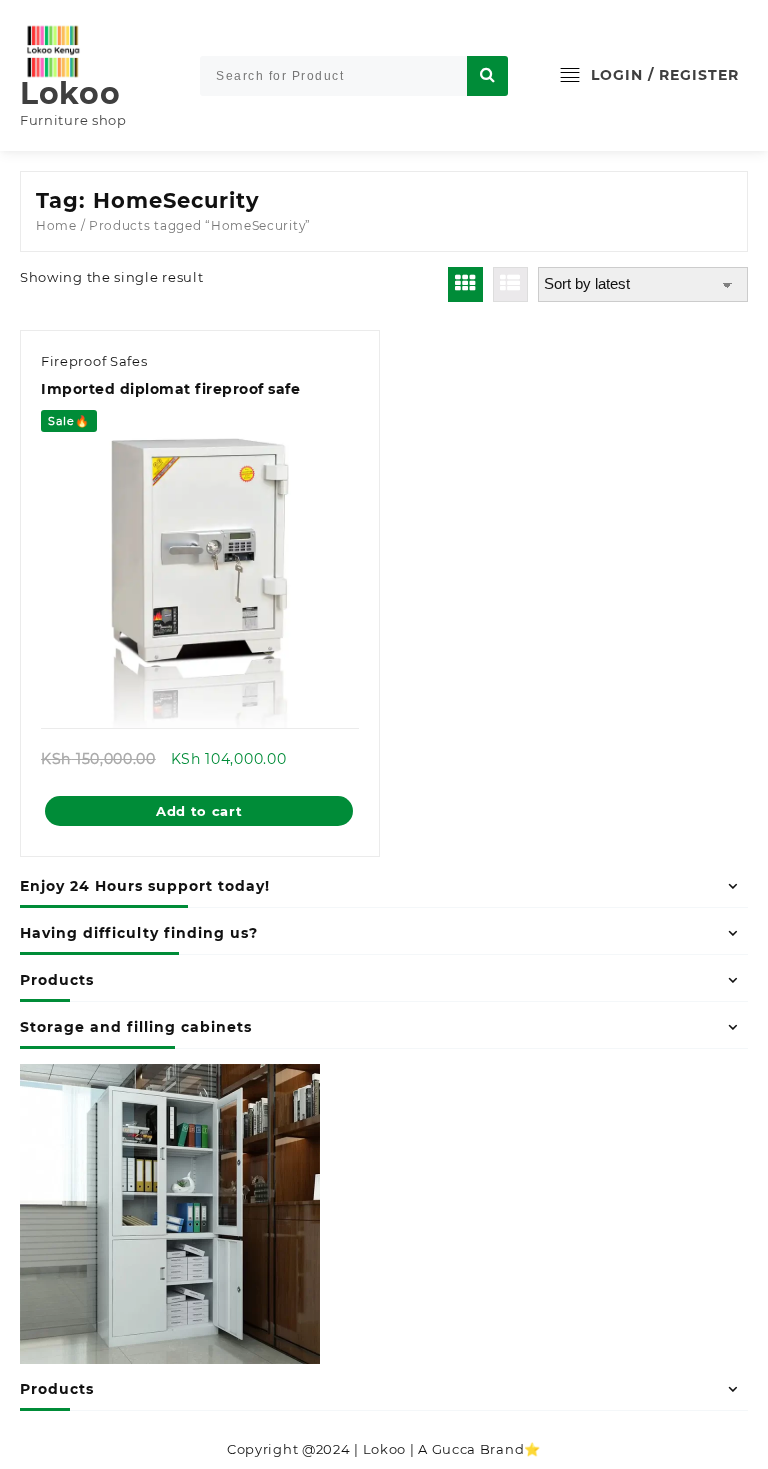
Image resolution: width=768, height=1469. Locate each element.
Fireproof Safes (94, 361)
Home (56, 225)
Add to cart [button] (199, 811)
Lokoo (70, 93)
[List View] (510, 284)
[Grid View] (465, 284)
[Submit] (487, 76)
